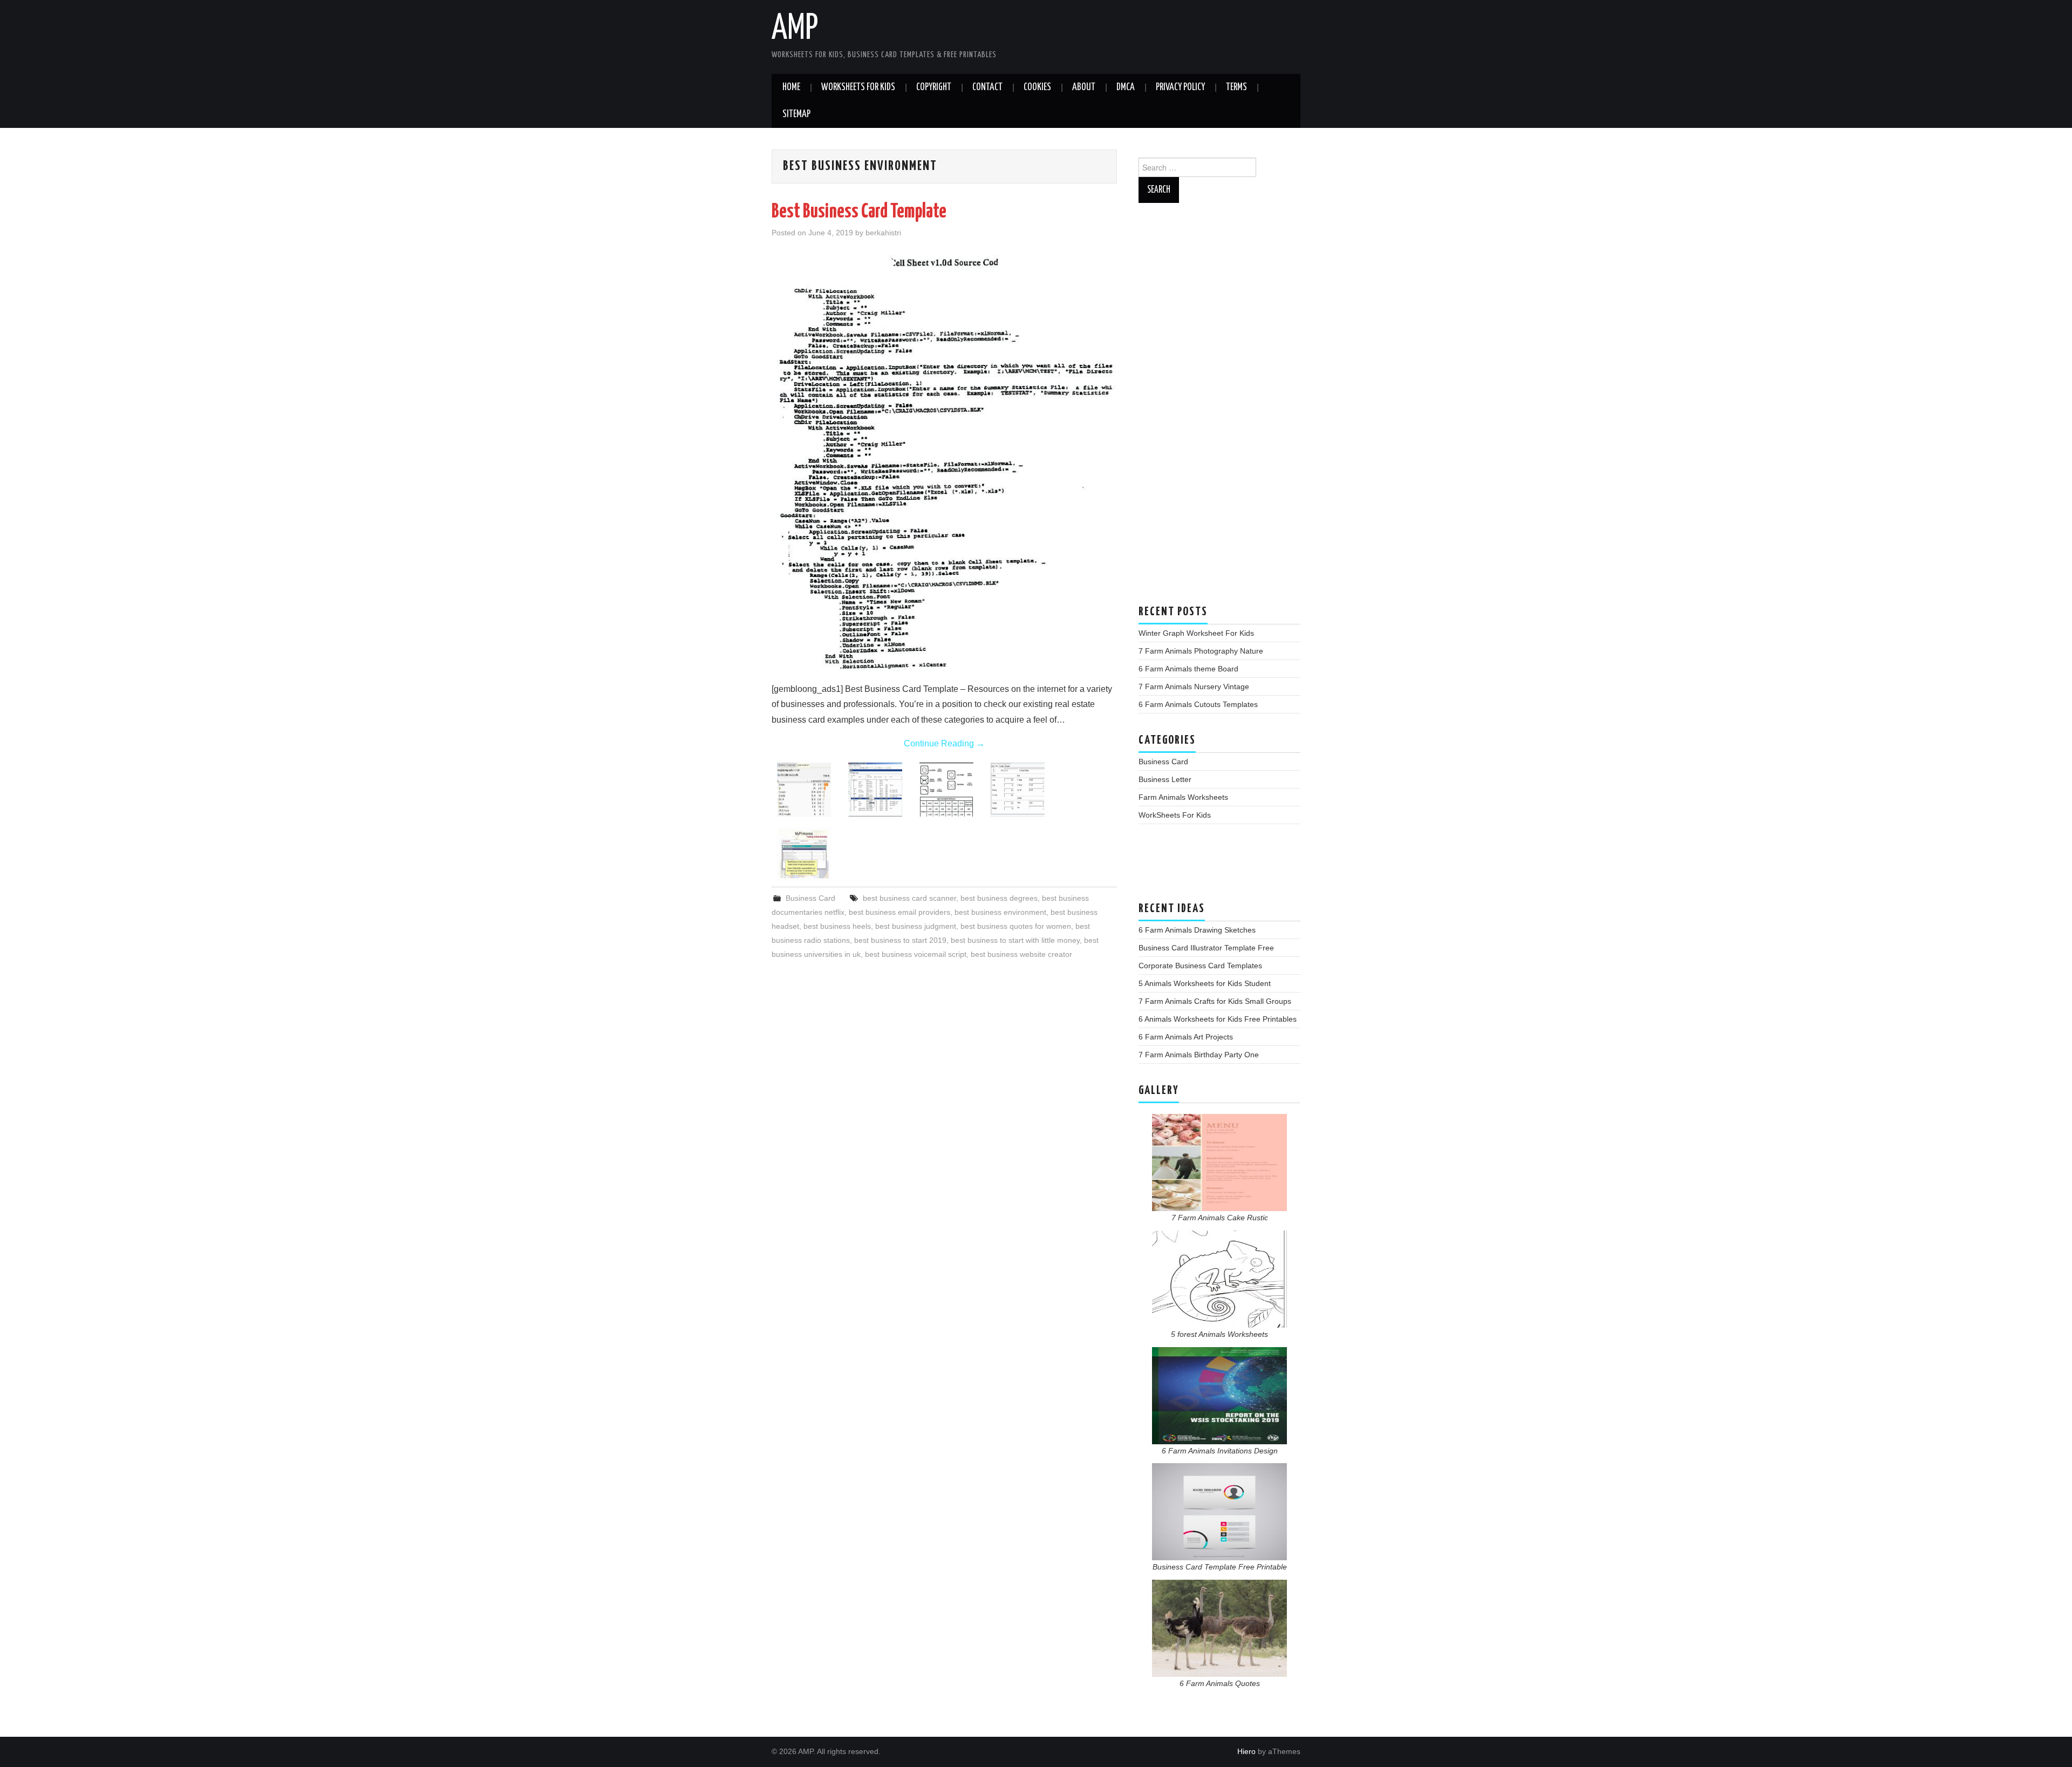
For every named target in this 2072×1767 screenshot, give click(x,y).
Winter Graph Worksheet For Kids (1196, 633)
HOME (791, 87)
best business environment (1000, 912)
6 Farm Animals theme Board (1188, 669)
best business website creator (1021, 954)
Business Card (810, 898)
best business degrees (999, 898)
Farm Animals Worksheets (1183, 797)
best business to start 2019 (900, 940)
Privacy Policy (1180, 87)
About (1084, 87)
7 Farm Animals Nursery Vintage (1194, 687)
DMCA (1126, 87)
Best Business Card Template (859, 212)
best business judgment (916, 926)
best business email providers (899, 912)
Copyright (934, 87)
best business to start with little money (1015, 940)
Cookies (1037, 87)
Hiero (1246, 1751)
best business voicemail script (916, 954)
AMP (795, 29)
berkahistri (883, 233)
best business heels (837, 926)
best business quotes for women (1016, 926)
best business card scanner (909, 898)
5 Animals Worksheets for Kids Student (1205, 983)
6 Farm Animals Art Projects (1186, 1037)
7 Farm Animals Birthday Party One (1199, 1055)
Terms (1236, 87)
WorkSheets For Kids (858, 87)
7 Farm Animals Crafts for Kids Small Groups (1215, 1001)
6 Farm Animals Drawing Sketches (1197, 930)
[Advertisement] (1219, 409)
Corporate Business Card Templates (1200, 966)
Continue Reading (944, 743)
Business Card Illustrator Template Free (1206, 948)
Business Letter (1165, 779)
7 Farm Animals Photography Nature (1201, 651)
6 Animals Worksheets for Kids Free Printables (1218, 1019)
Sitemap (796, 114)
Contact (987, 87)
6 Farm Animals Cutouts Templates (1198, 704)
